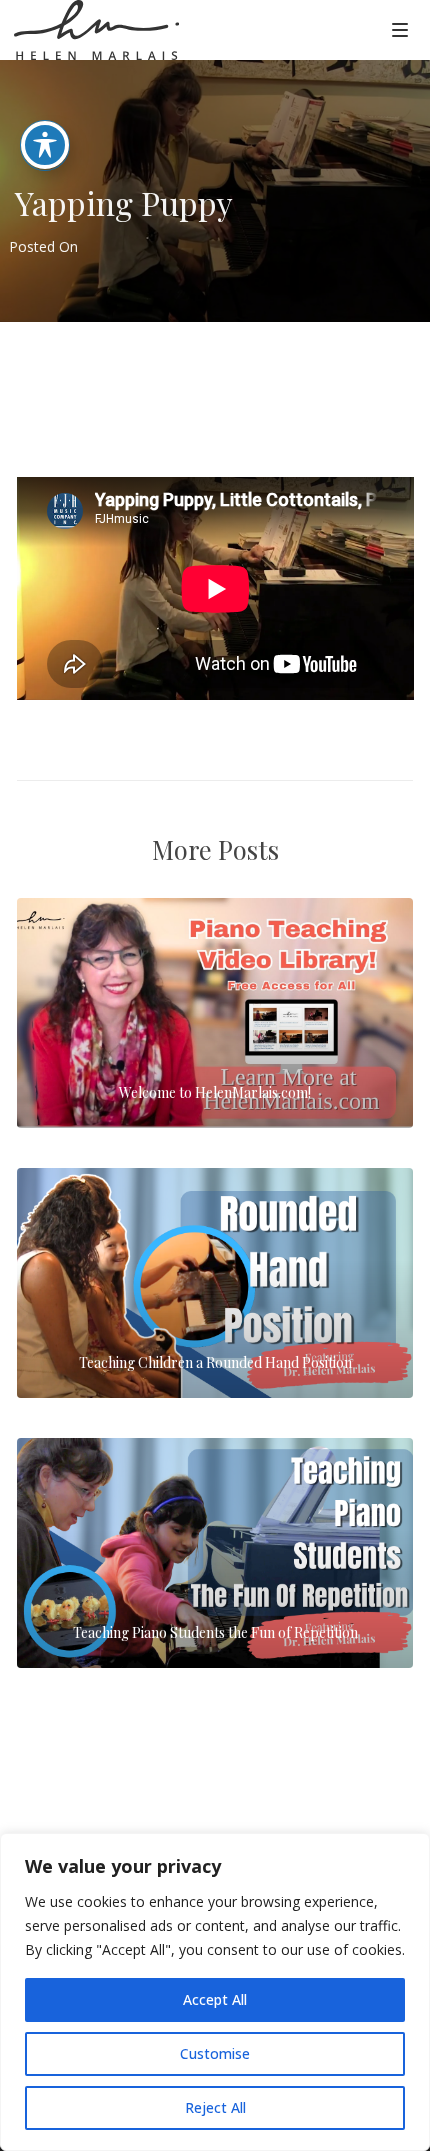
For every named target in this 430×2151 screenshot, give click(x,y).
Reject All (215, 2107)
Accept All (215, 1999)
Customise (215, 2053)
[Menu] (400, 29)
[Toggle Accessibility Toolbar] (45, 145)
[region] (215, 1992)
